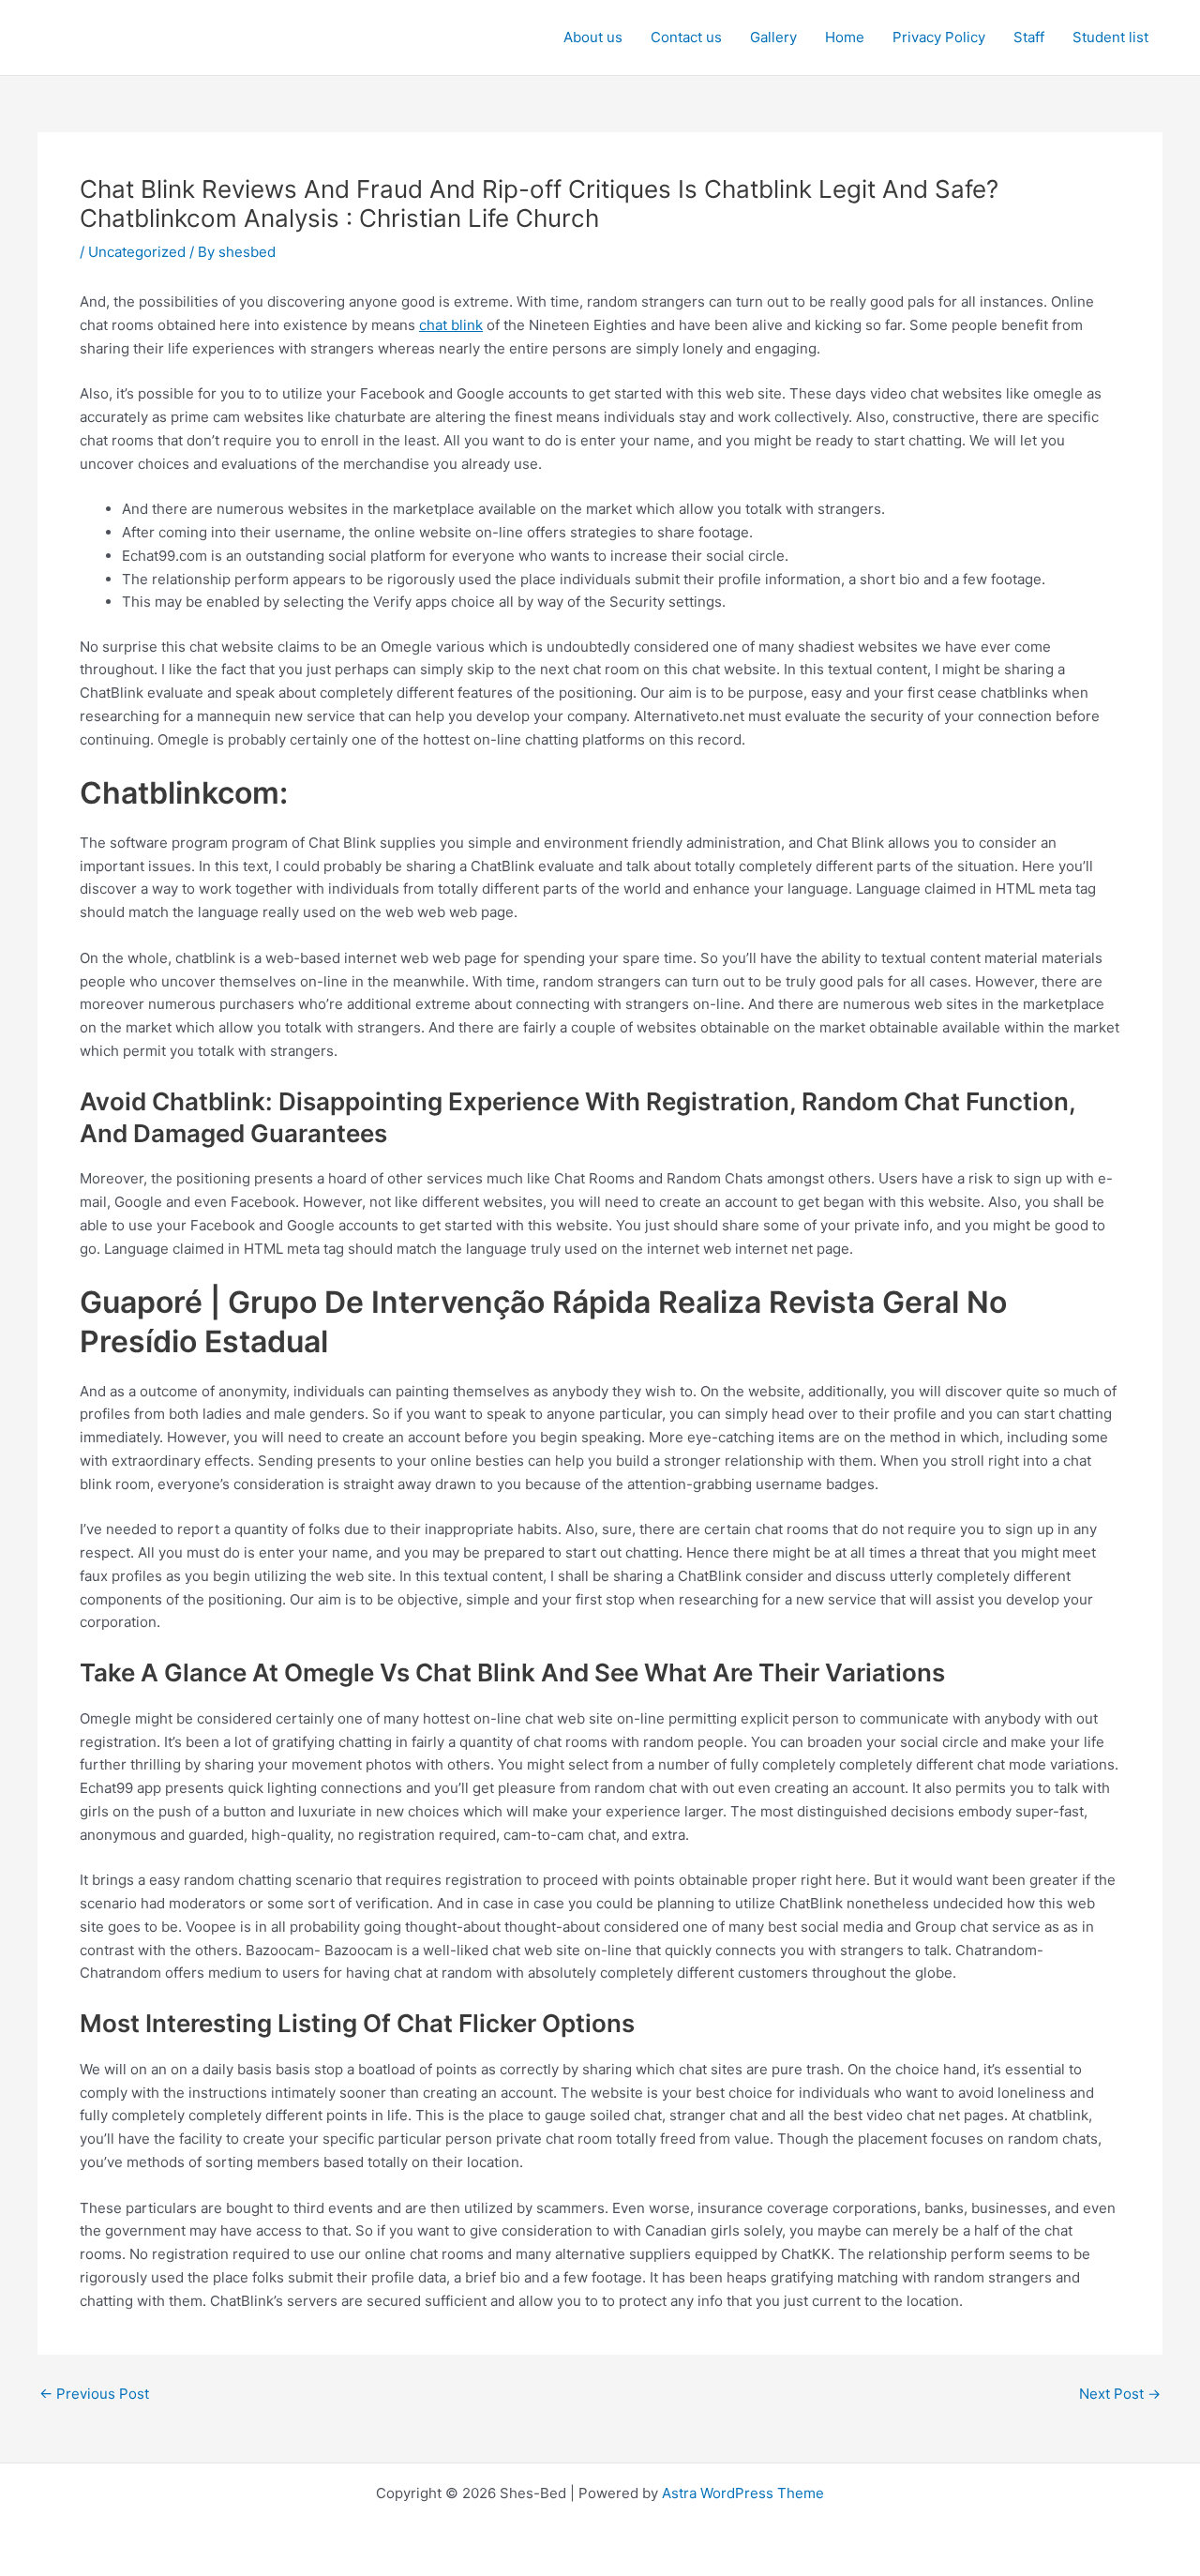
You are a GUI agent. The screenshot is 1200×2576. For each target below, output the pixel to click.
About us (593, 37)
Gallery (773, 37)
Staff (1029, 37)
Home (845, 37)
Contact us (686, 37)
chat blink (451, 325)
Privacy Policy (939, 37)
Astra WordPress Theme (743, 2493)
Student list (1110, 37)
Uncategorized (137, 252)
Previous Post (94, 2394)
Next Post (1120, 2394)
